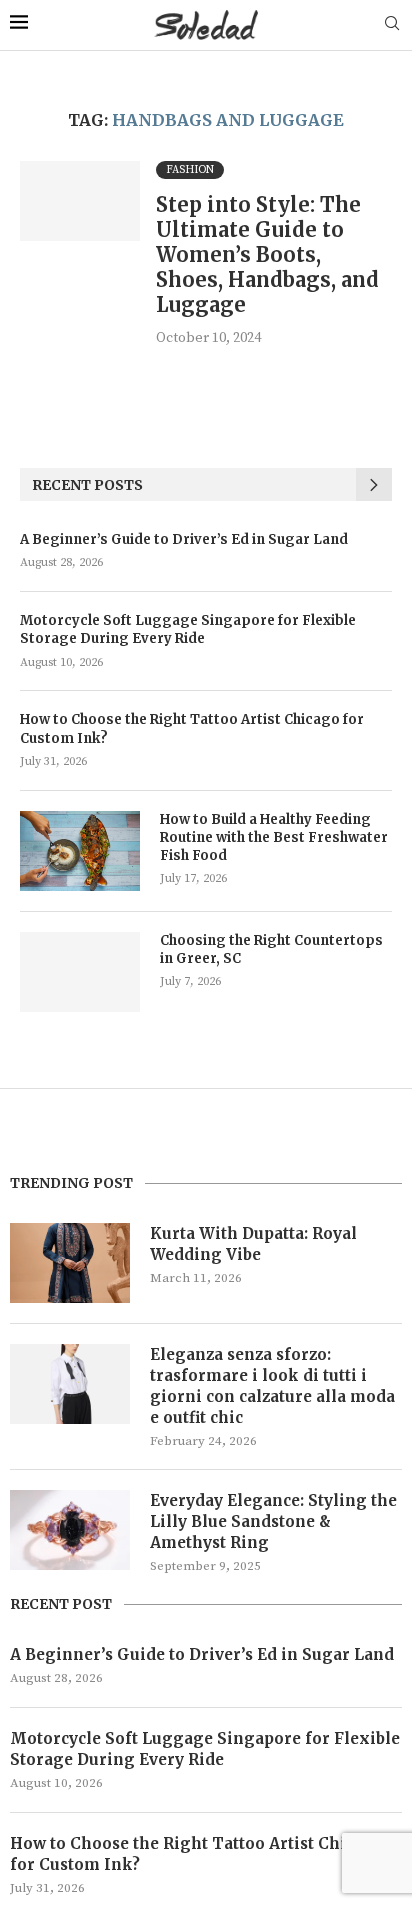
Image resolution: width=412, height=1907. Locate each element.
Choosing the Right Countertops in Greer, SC (271, 949)
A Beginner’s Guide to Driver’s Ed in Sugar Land (184, 539)
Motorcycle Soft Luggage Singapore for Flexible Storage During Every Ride (188, 629)
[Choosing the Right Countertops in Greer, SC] (80, 972)
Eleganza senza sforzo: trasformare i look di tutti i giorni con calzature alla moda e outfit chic (272, 1386)
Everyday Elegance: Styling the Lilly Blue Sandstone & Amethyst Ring (273, 1521)
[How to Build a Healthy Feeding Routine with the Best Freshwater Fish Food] (80, 851)
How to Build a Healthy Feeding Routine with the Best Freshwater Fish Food (274, 837)
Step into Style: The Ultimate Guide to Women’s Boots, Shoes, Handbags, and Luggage (267, 254)
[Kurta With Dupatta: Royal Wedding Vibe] (70, 1263)
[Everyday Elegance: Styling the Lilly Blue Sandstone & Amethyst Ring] (70, 1530)
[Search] (392, 25)
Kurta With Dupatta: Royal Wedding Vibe (253, 1244)
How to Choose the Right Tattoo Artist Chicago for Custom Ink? (192, 728)
